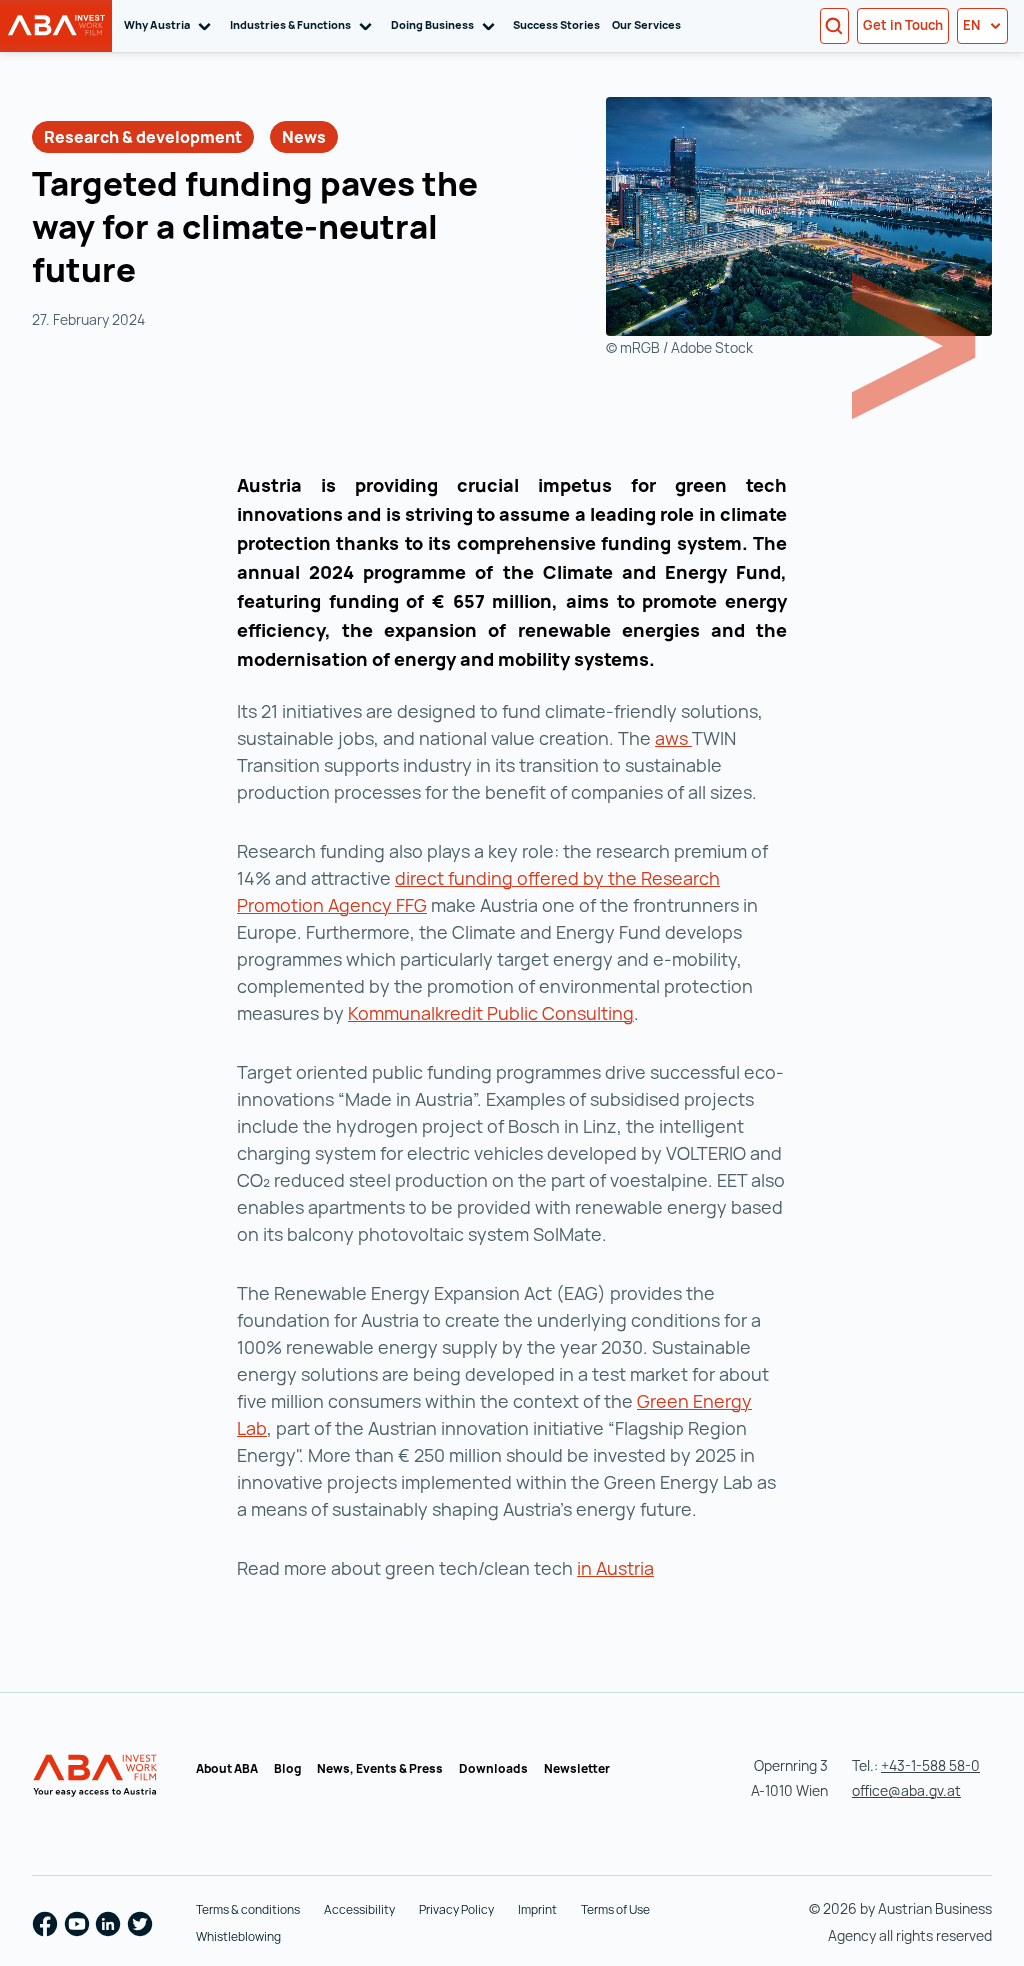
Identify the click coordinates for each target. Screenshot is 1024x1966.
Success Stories (556, 24)
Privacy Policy (456, 1909)
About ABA (227, 1768)
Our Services (646, 24)
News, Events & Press (380, 1768)
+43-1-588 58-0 (930, 1765)
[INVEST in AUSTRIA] (97, 1776)
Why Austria (171, 24)
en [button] (973, 25)
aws (673, 738)
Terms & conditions (248, 1909)
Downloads (493, 1768)
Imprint (537, 1909)
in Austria (615, 1568)
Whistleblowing (238, 1936)
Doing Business (446, 24)
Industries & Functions (304, 24)
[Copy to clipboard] (159, 273)
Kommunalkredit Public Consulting (491, 1013)
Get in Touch (903, 25)
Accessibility (359, 1909)
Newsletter (577, 1768)
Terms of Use (615, 1909)
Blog (287, 1768)
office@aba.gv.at (906, 1790)
